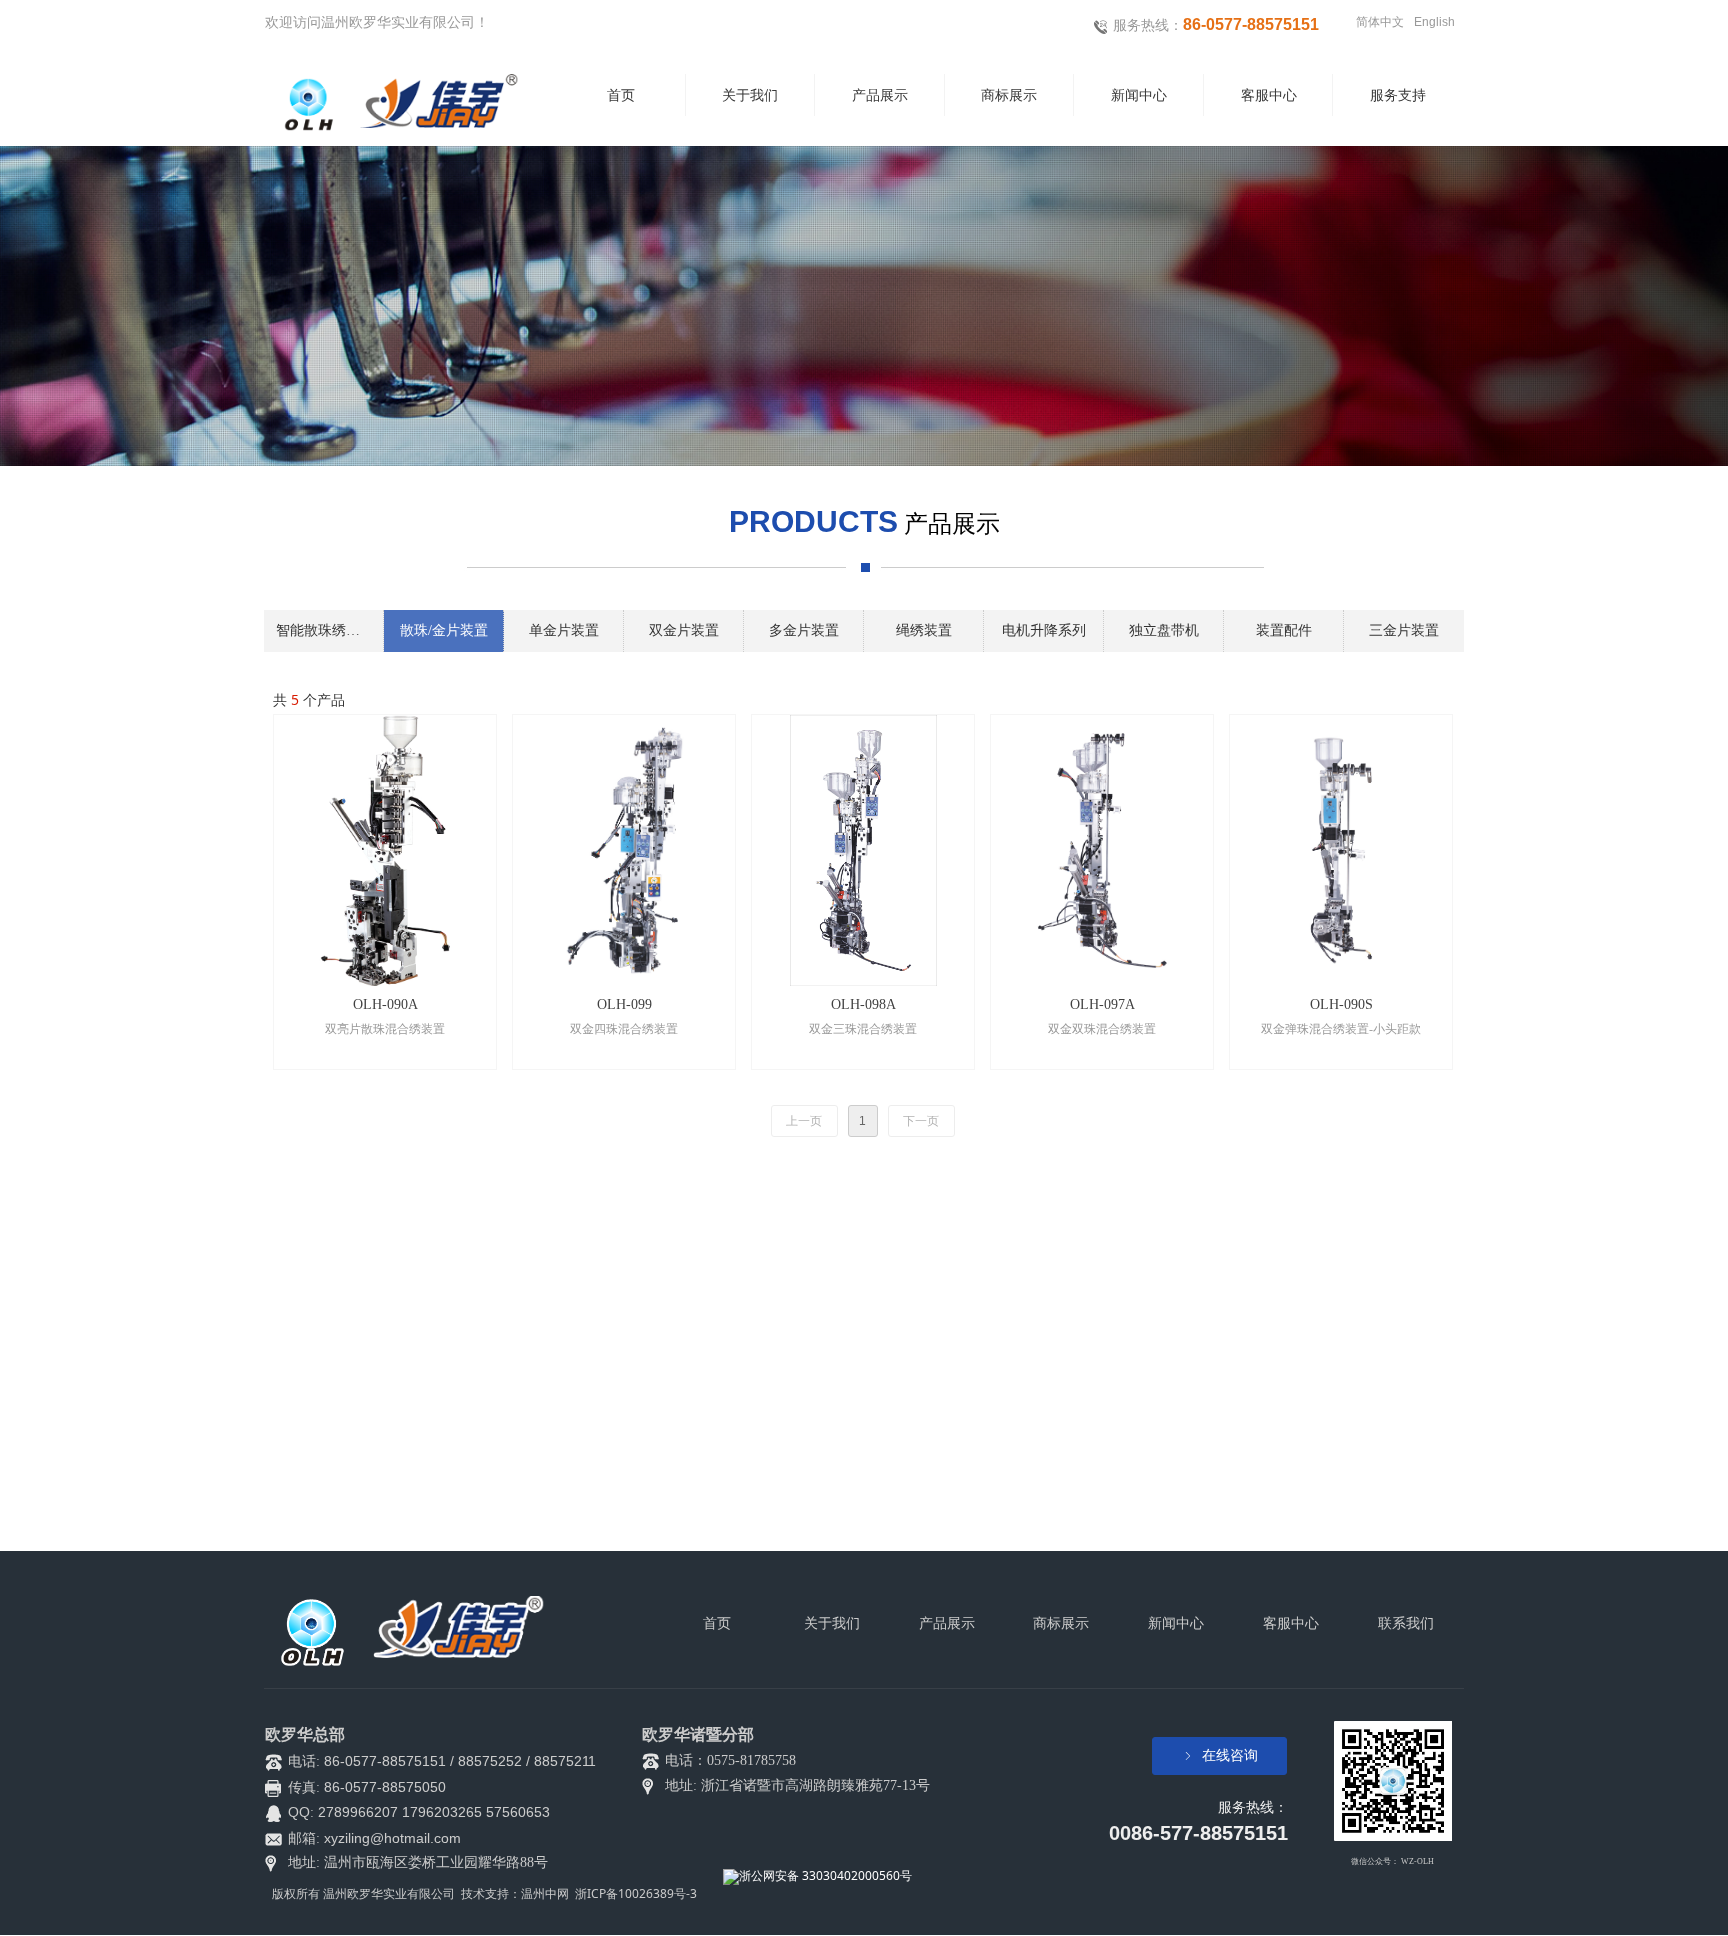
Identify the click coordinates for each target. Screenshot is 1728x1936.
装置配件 (1284, 630)
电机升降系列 (1044, 630)
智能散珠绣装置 (325, 630)
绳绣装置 (924, 630)
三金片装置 (1404, 630)
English (1434, 22)
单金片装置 (564, 630)
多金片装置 (804, 630)
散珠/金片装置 (444, 630)
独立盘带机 (1164, 630)
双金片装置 (684, 630)
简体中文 (1380, 22)
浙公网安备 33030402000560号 (825, 1875)
